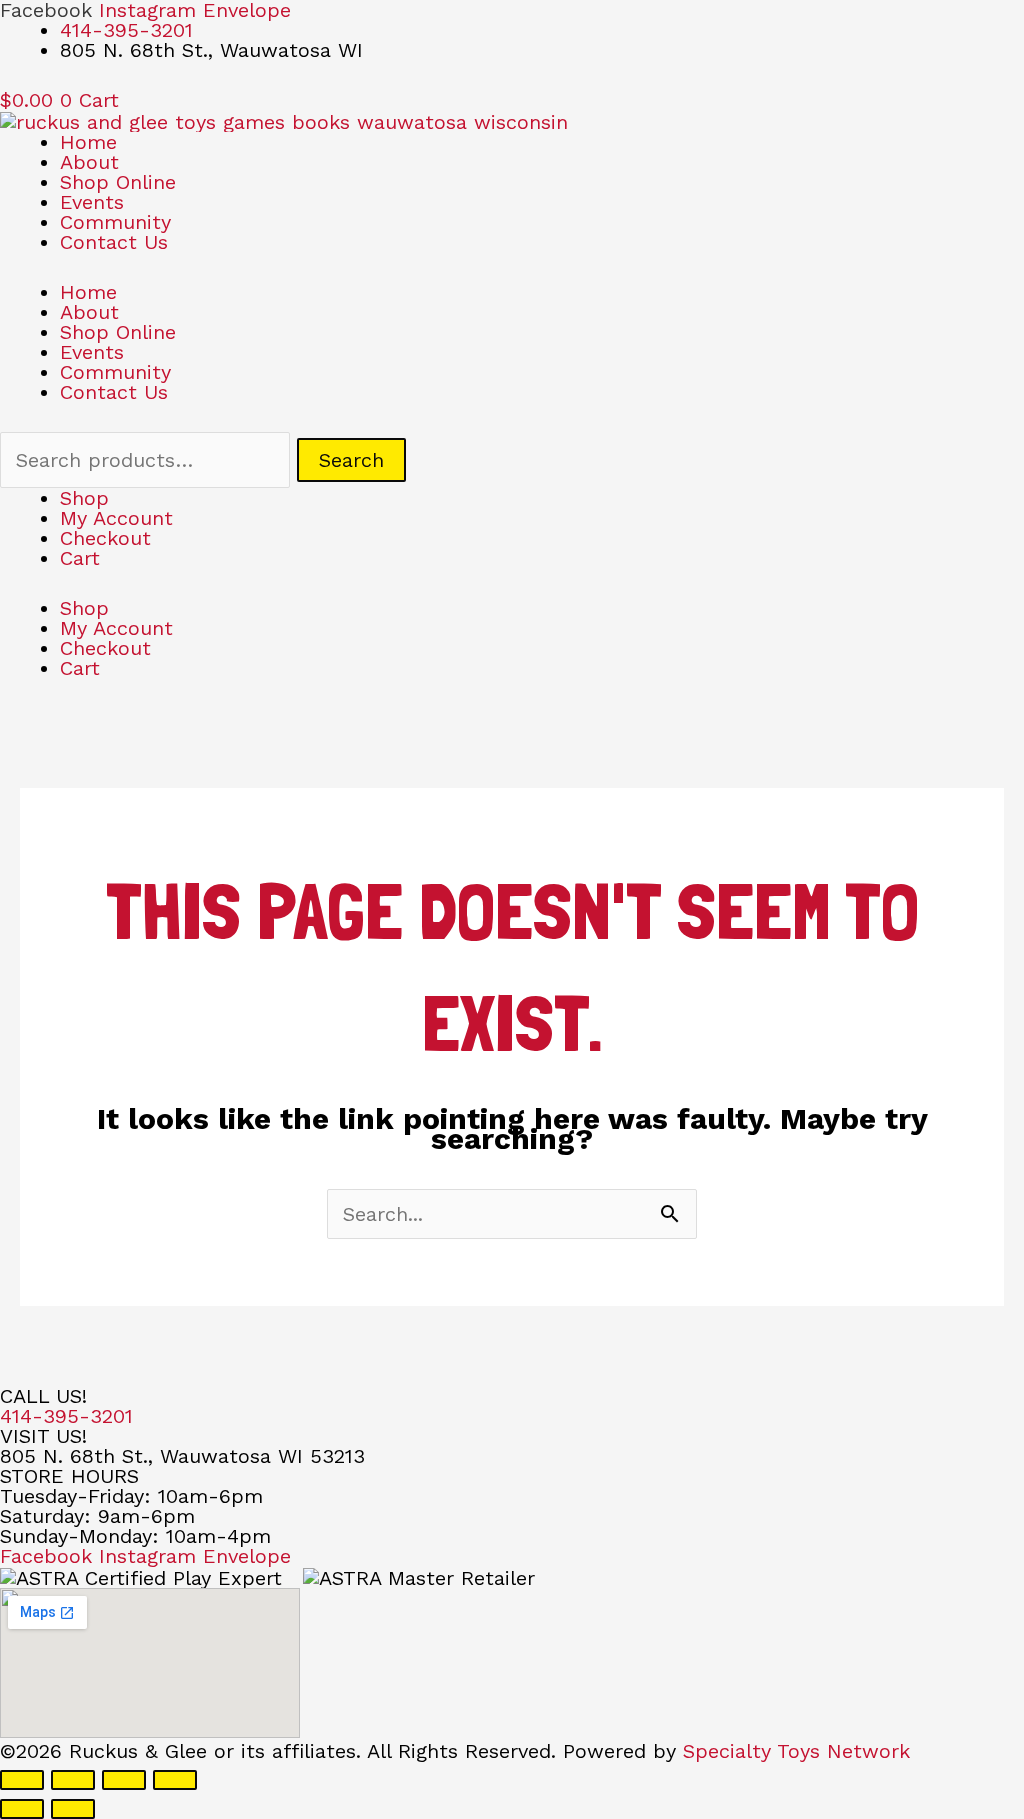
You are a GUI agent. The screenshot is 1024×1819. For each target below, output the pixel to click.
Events (92, 202)
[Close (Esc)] (175, 1780)
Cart (80, 558)
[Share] (124, 1780)
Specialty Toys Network (796, 1751)
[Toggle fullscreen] (73, 1780)
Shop (84, 498)
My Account (116, 518)
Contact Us (114, 242)
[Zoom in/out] (22, 1780)
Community (115, 222)
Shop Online (118, 182)
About (89, 162)
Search (351, 460)
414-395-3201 (66, 1416)
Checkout (105, 538)
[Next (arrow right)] (73, 1809)
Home (88, 142)
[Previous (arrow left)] (22, 1809)
